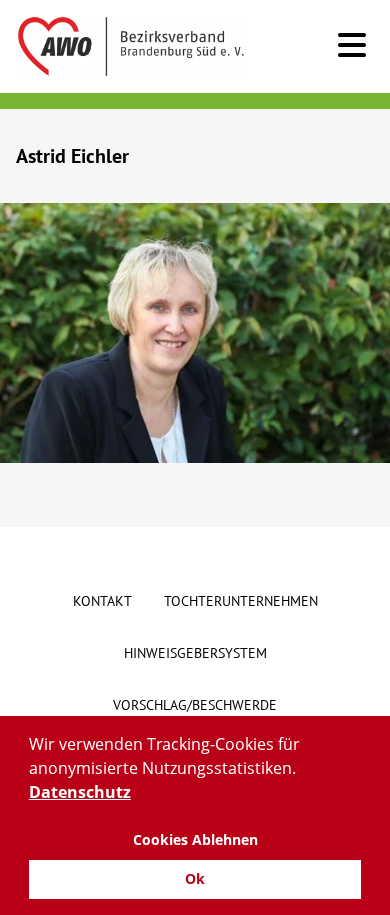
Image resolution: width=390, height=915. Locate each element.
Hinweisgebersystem (195, 653)
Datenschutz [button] (80, 792)
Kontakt (102, 601)
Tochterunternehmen (241, 601)
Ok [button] (195, 878)
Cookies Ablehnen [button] (195, 839)
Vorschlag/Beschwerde (195, 705)
